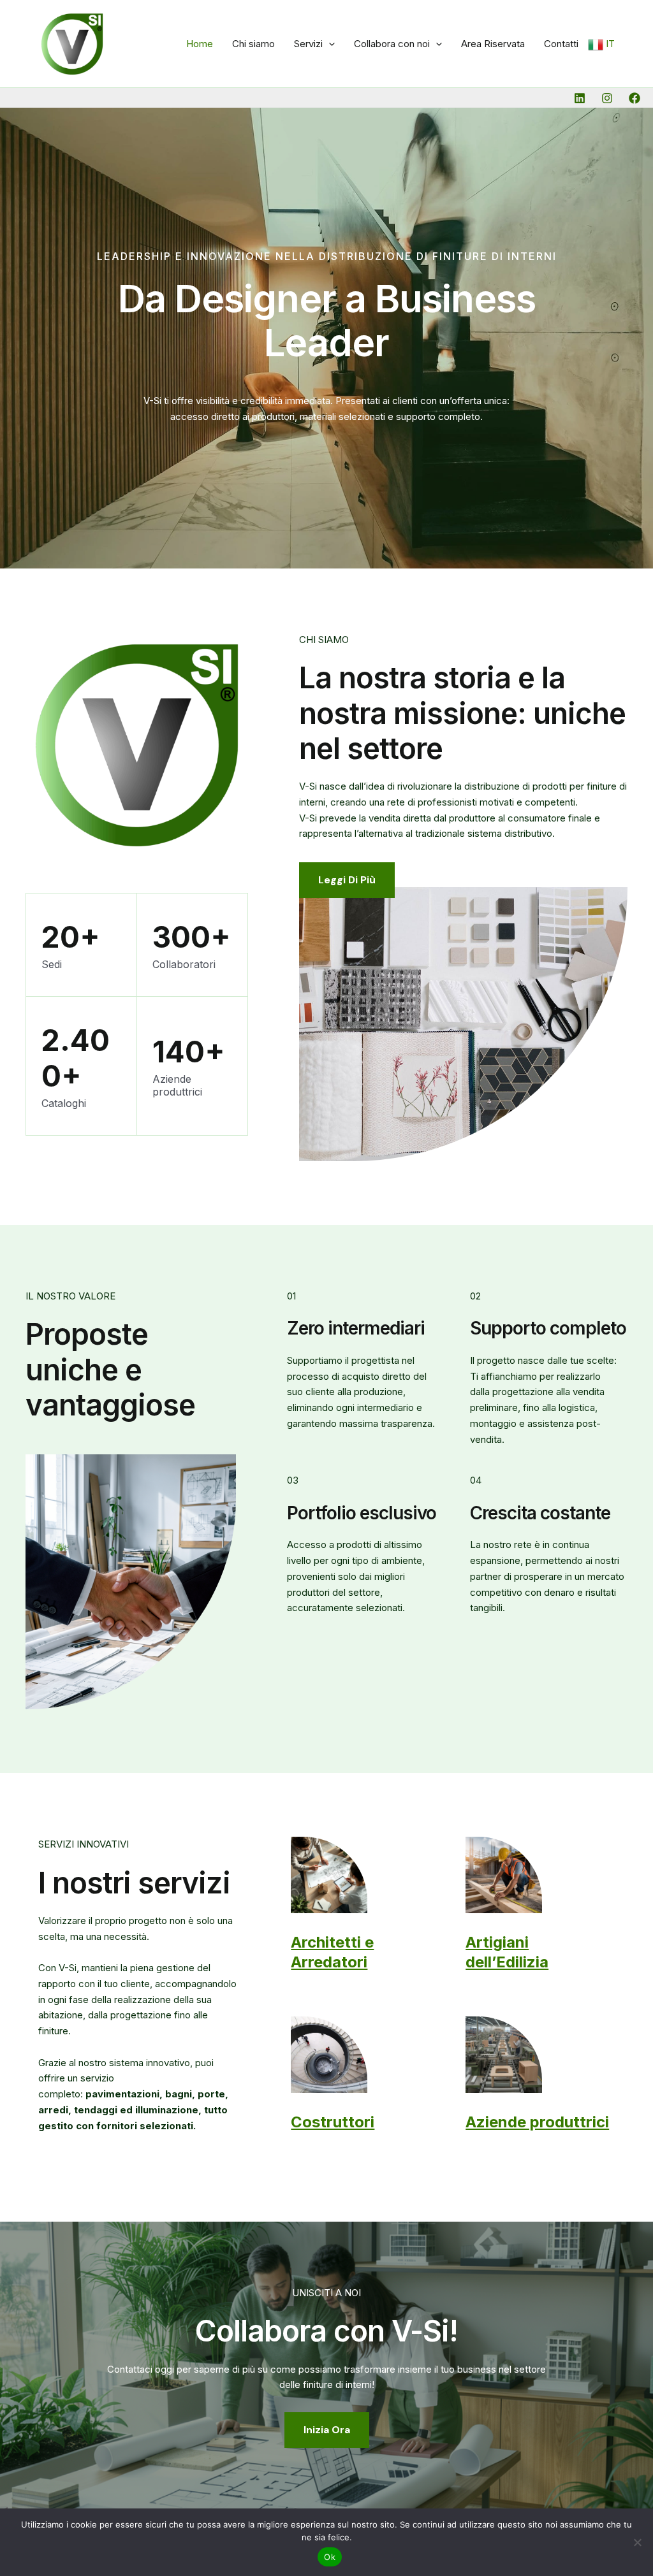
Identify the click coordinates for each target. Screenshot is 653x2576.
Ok (330, 2557)
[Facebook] (635, 98)
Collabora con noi (392, 44)
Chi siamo (253, 44)
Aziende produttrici (537, 2122)
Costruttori (333, 2122)
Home (200, 44)
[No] (637, 2542)
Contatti (561, 44)
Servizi (308, 44)
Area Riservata (493, 44)
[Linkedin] (580, 98)
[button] (329, 44)
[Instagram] (607, 98)
